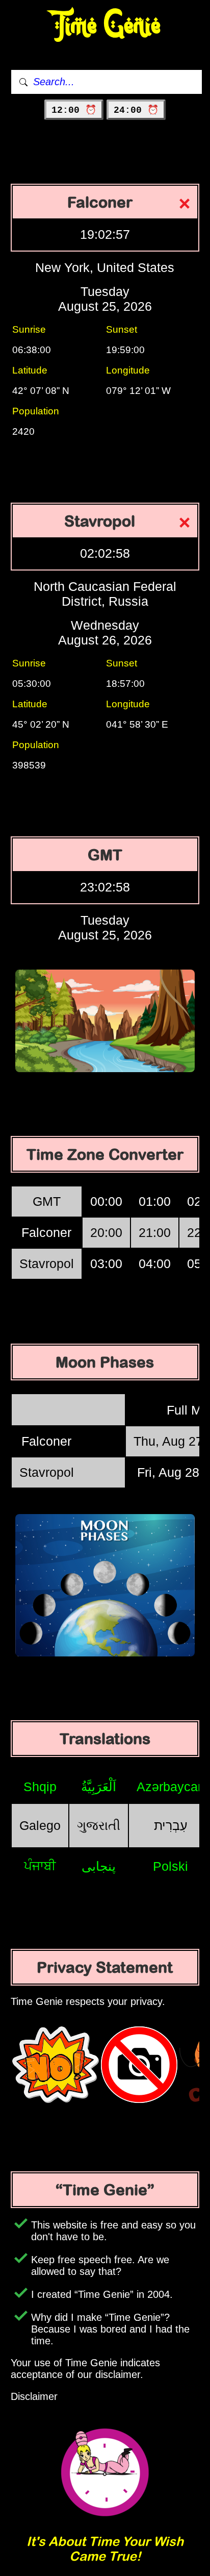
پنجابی (99, 1866)
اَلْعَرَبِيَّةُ (99, 1787)
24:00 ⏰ (136, 110)
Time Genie (105, 26)
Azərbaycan (171, 1787)
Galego (40, 1825)
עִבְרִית (171, 1825)
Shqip (40, 1787)
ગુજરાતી (99, 1825)
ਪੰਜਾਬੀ (40, 1866)
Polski (170, 1866)
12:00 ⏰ (74, 110)
